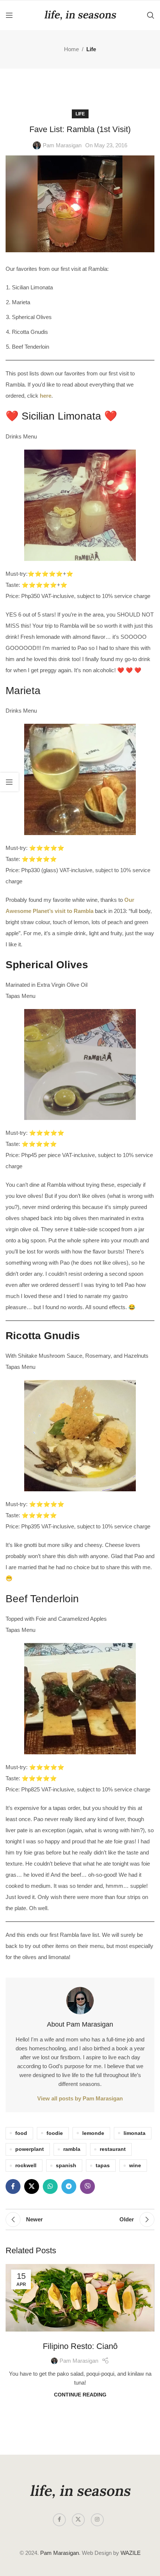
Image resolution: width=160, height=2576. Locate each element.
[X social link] (32, 2186)
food (21, 2133)
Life (91, 49)
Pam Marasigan (62, 145)
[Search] (151, 15)
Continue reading (80, 2395)
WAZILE (131, 2553)
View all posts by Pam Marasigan (80, 2098)
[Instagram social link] (97, 2520)
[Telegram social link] (69, 2186)
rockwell (26, 2166)
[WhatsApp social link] (50, 2186)
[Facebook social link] (13, 2186)
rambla (72, 2149)
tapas (103, 2166)
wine (135, 2166)
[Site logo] (80, 15)
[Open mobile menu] (9, 15)
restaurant (113, 2149)
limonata (135, 2133)
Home (71, 49)
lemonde (93, 2133)
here (46, 396)
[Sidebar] (9, 782)
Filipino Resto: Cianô (80, 2346)
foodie (55, 2133)
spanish (66, 2166)
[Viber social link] (87, 2186)
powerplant (30, 2149)
